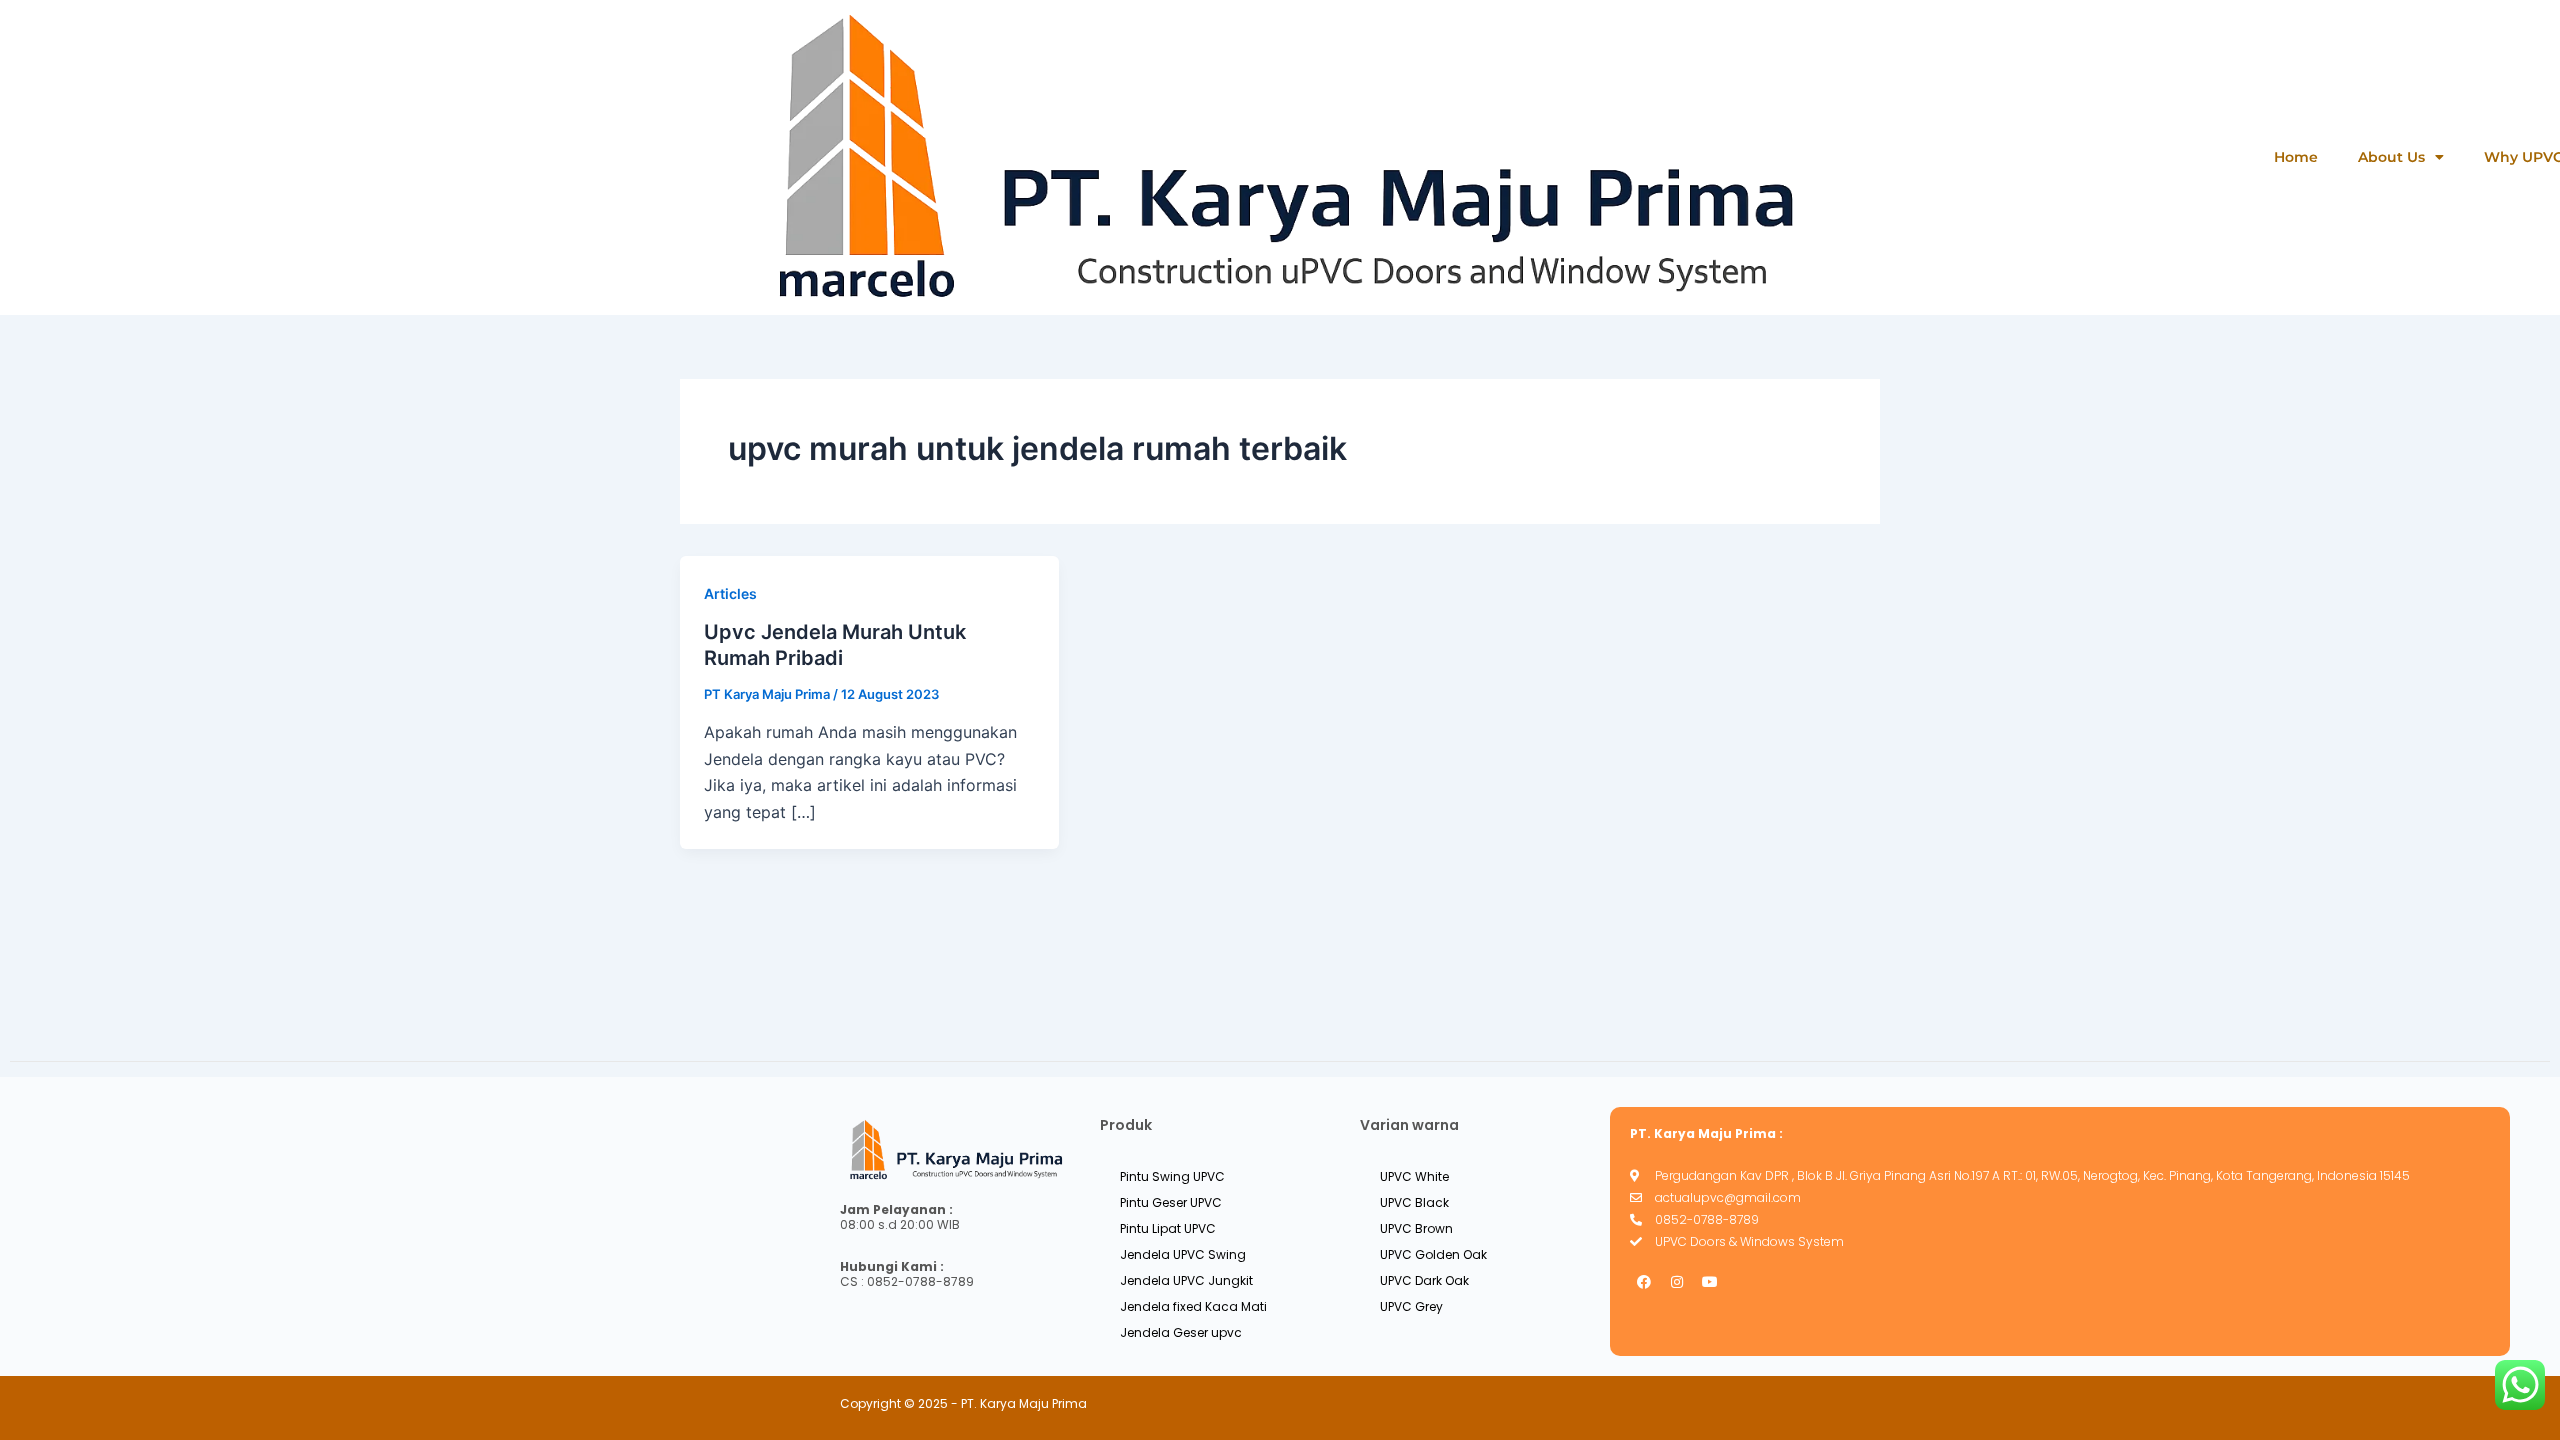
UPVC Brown (1416, 1228)
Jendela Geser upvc (1181, 1332)
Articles (730, 593)
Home (2296, 157)
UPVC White (1414, 1176)
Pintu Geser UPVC (1171, 1202)
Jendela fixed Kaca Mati (1193, 1306)
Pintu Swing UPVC (1172, 1176)
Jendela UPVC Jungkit (1186, 1280)
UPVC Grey (1411, 1306)
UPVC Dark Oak (1424, 1280)
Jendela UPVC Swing (1183, 1254)
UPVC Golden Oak (1433, 1254)
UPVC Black (1414, 1202)
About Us (2391, 157)
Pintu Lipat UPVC (1168, 1228)
